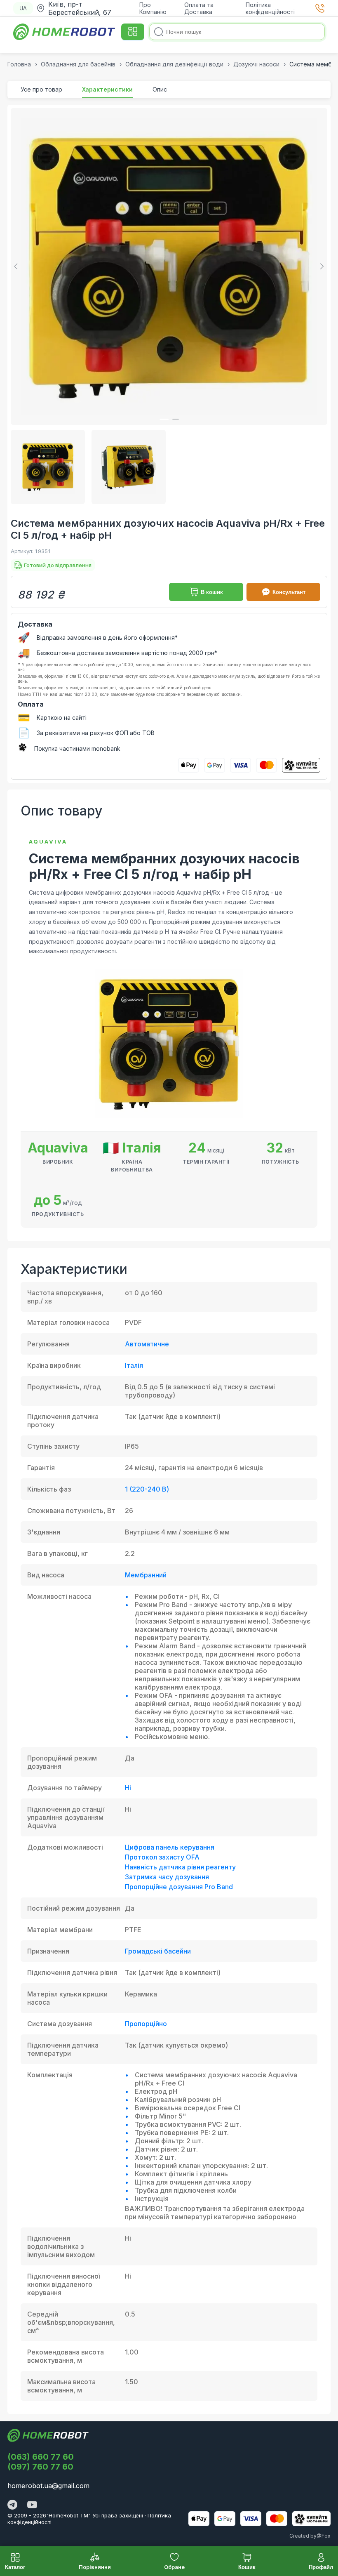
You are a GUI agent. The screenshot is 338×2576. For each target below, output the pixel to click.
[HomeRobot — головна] (65, 32)
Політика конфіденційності (270, 8)
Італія (134, 1365)
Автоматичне (147, 1344)
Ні (128, 1788)
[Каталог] (133, 32)
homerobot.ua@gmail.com (48, 2486)
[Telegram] (12, 2505)
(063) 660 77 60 (41, 2457)
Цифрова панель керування (170, 1847)
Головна (19, 64)
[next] (321, 266)
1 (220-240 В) (147, 1489)
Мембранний (146, 1575)
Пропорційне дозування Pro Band (179, 1887)
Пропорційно (146, 2024)
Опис (160, 89)
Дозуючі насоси (256, 64)
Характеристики (107, 89)
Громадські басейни (158, 1951)
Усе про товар (41, 89)
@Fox (324, 2536)
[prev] (17, 266)
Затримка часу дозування (167, 1877)
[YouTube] (32, 2505)
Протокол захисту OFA (162, 1857)
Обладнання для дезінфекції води (174, 64)
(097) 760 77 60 (40, 2467)
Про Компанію (153, 8)
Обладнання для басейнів (78, 64)
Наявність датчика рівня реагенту (180, 1867)
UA (23, 8)
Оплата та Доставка (199, 8)
